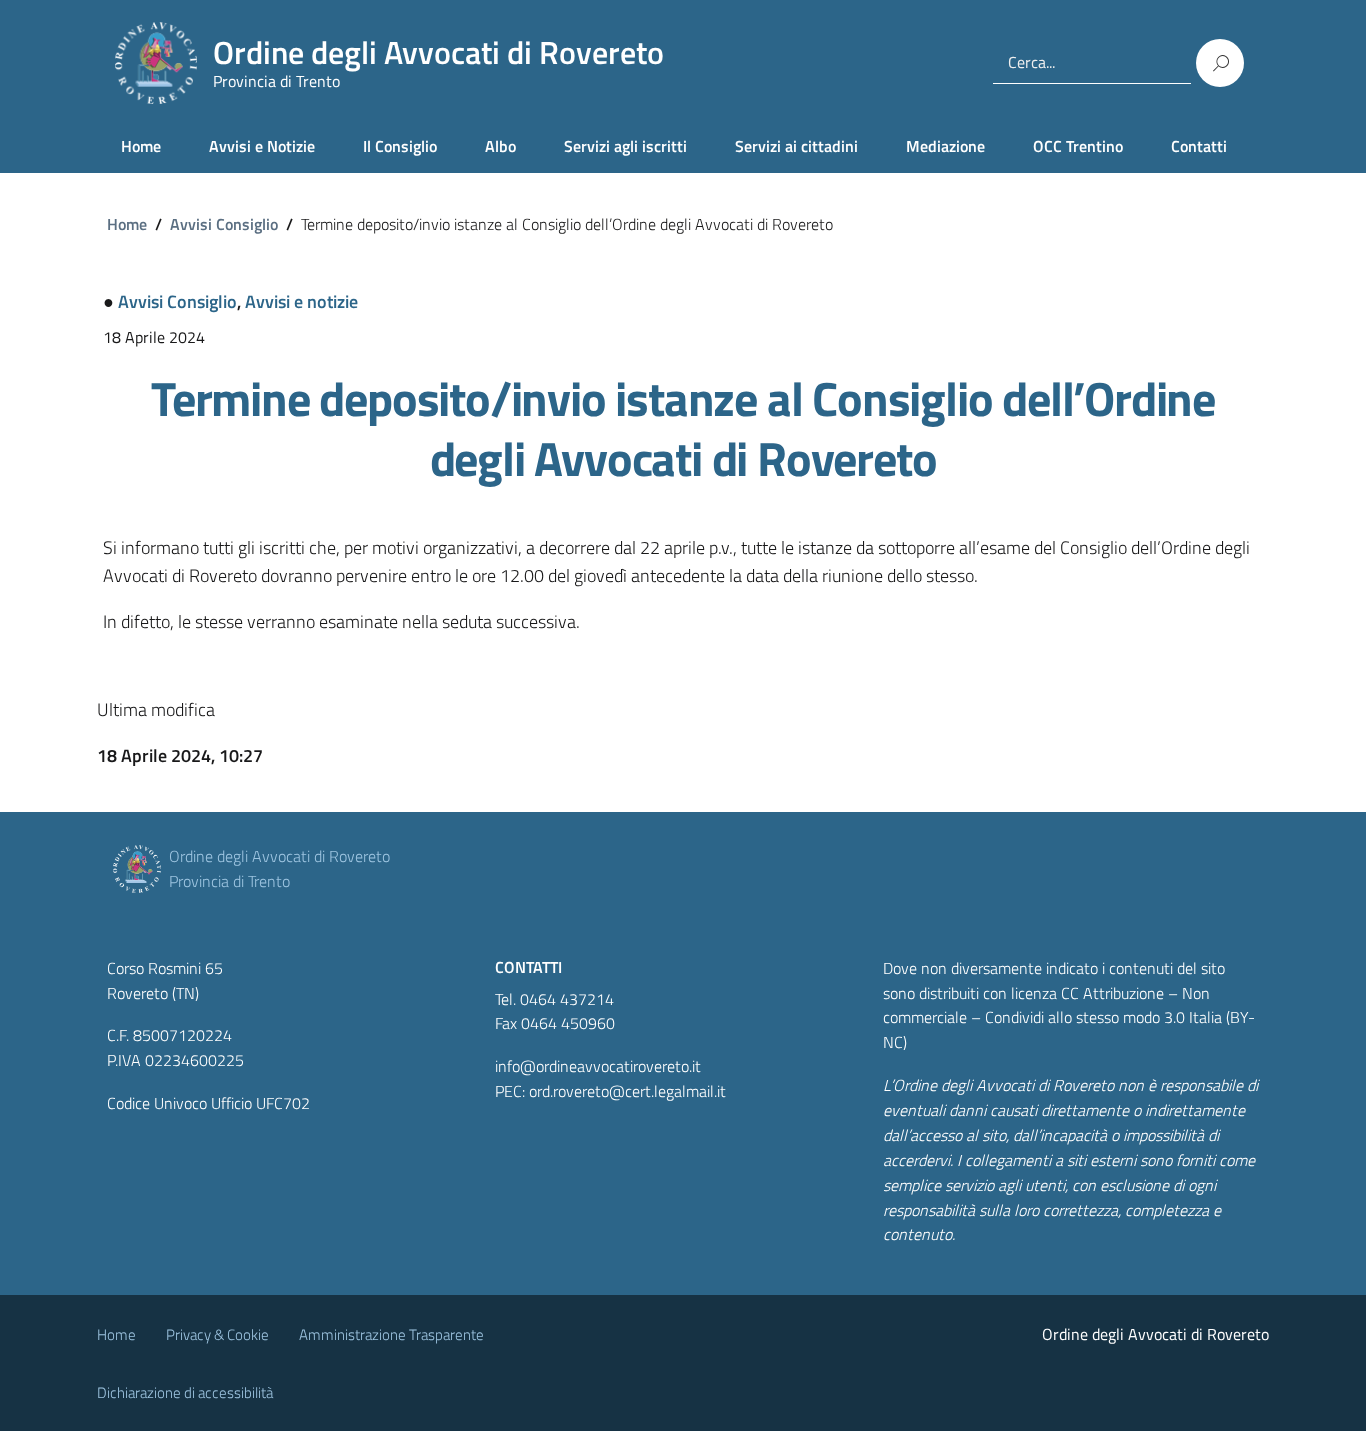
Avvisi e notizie (301, 301)
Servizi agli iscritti (625, 146)
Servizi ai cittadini (796, 146)
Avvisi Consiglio (224, 224)
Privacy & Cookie (217, 1334)
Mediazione (945, 146)
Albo (500, 146)
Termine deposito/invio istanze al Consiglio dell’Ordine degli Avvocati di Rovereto (683, 428)
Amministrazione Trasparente (391, 1334)
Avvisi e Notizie (262, 146)
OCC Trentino (1078, 146)
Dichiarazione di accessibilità (185, 1392)
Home (141, 146)
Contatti (1199, 146)
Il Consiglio (400, 146)
